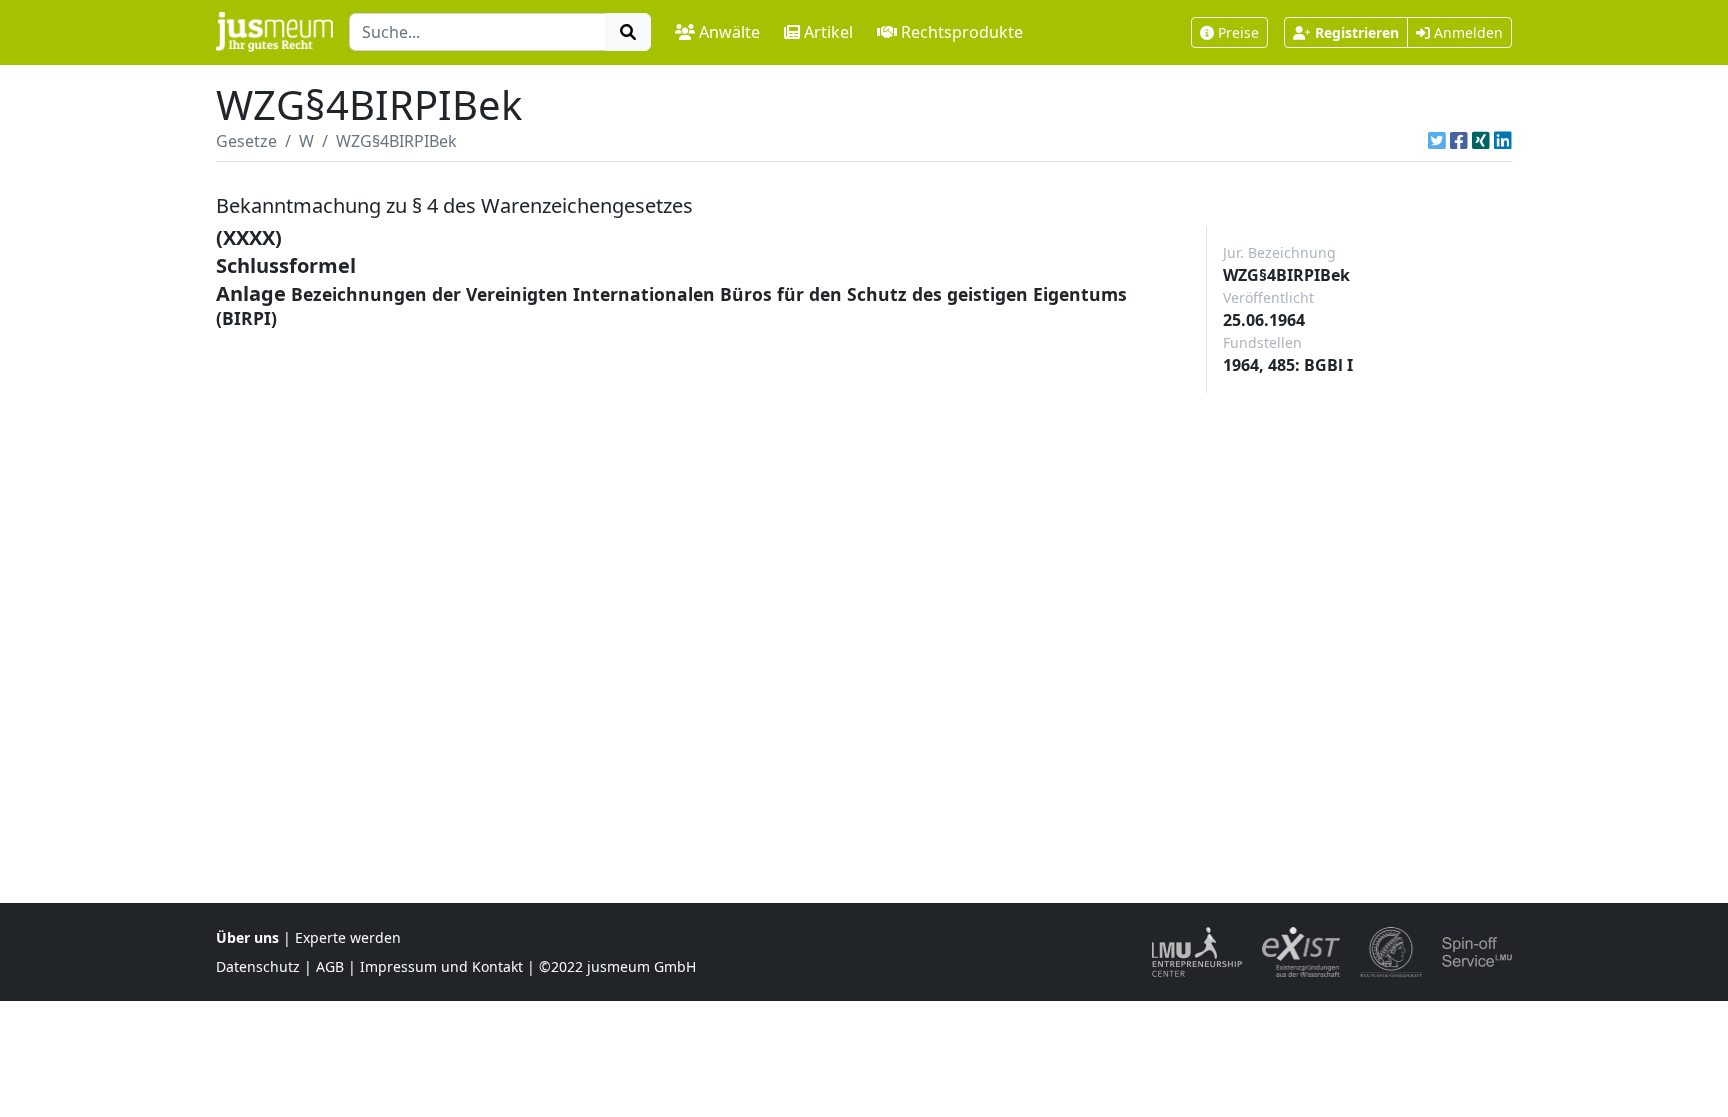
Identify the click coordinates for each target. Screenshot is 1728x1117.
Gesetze (246, 141)
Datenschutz (258, 966)
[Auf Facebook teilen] (1459, 141)
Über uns (247, 937)
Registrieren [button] (1357, 32)
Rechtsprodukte (962, 32)
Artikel (828, 32)
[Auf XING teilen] (1481, 141)
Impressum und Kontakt (441, 966)
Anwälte (729, 32)
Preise (1238, 32)
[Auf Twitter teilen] (1437, 141)
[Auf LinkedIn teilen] (1503, 141)
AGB (330, 966)
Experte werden (348, 937)
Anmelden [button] (1466, 32)
